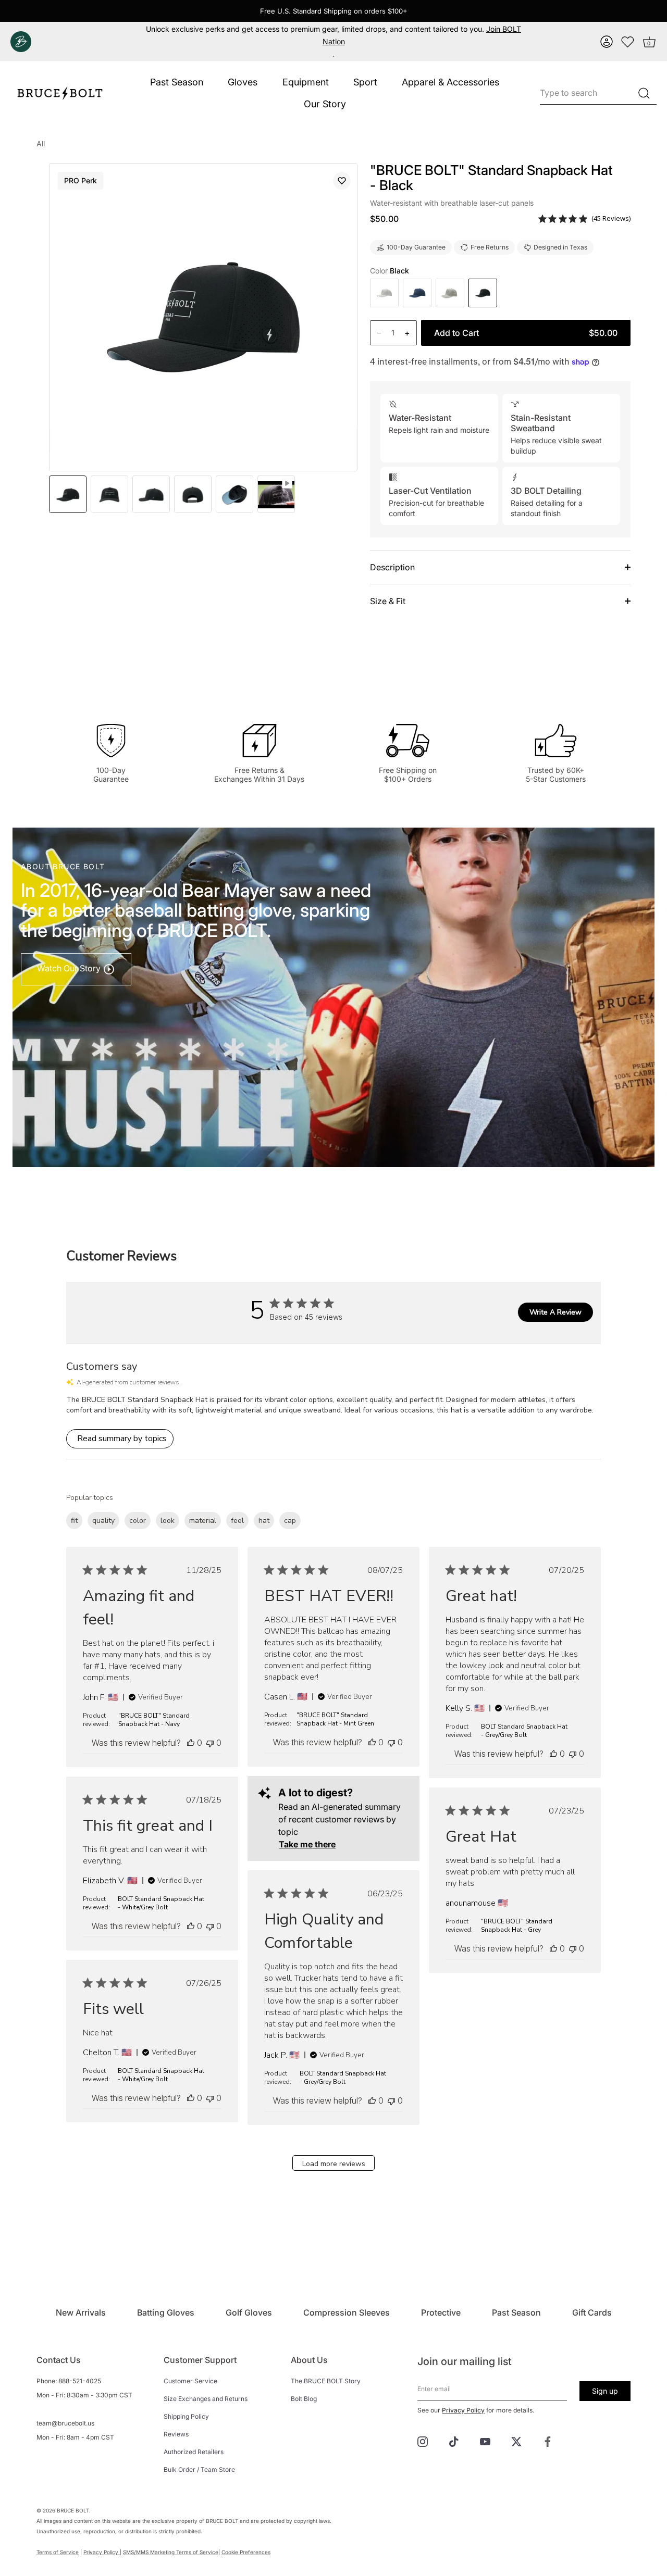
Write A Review (555, 1312)
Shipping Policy (186, 2416)
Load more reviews (334, 2164)
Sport (365, 82)
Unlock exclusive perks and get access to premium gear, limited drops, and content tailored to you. (333, 35)
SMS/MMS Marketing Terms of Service (171, 2552)
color (138, 1521)
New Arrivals (81, 2312)
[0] (628, 42)
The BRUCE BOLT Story (326, 2381)
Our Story (325, 104)
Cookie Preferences (246, 2552)
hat (264, 1521)
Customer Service (190, 2381)
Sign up (605, 2391)
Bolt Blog (304, 2399)
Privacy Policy (463, 2410)
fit (74, 1521)
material (203, 1521)
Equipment (306, 82)
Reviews (176, 2434)
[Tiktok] (454, 2441)
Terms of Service (58, 2552)
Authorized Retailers (194, 2452)
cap (290, 1521)
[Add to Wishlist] (342, 181)
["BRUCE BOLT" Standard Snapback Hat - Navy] (417, 293)
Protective (441, 2312)
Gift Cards (592, 2312)
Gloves (243, 82)
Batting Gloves (166, 2312)
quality (103, 1521)
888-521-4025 (80, 2381)
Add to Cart (526, 333)
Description (392, 567)
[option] (68, 494)
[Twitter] (516, 2441)
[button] (607, 42)
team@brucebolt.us (65, 2423)
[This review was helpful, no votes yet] (191, 1743)
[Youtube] (485, 2441)
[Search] (644, 93)
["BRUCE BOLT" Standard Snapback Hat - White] (384, 293)
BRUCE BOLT (73, 2510)
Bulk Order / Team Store (199, 2469)
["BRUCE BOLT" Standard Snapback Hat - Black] (276, 494)
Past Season (177, 82)
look (168, 1521)
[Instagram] (423, 2441)
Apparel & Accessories (450, 82)
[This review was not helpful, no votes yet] (210, 1743)
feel (237, 1521)
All (41, 143)
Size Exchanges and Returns (206, 2399)
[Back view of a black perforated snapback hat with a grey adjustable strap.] (193, 494)
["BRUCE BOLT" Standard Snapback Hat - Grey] (450, 293)
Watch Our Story (70, 968)
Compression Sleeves (347, 2312)
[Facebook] (548, 2441)
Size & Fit (388, 601)
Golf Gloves (249, 2312)
